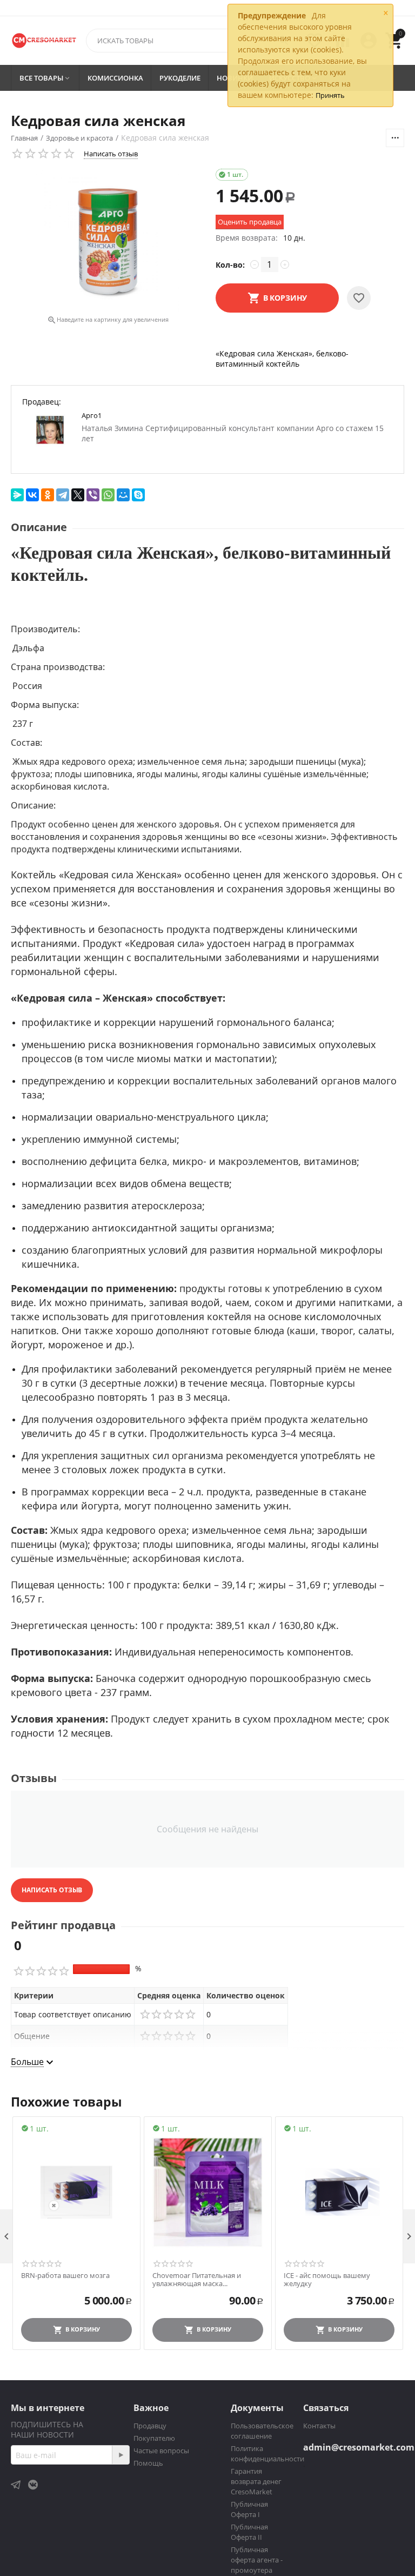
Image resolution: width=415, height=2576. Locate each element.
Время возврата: (247, 238)
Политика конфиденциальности (267, 2454)
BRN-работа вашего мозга (65, 2276)
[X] (78, 495)
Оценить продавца (250, 222)
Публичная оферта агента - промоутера (257, 2560)
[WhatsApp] (108, 495)
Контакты (319, 2426)
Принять (330, 95)
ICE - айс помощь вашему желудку (327, 2280)
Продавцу (150, 2426)
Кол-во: (230, 265)
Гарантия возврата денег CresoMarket (256, 2481)
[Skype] (138, 495)
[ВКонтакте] (32, 495)
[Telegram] (63, 495)
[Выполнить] (121, 2455)
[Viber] (93, 495)
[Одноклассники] (48, 495)
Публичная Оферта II (249, 2532)
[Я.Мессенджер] (17, 495)
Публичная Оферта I (249, 2509)
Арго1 (92, 415)
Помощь (148, 2463)
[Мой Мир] (123, 495)
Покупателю (154, 2438)
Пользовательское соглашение (262, 2431)
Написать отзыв (111, 154)
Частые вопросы (161, 2451)
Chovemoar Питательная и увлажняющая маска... (197, 2280)
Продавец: (42, 402)
